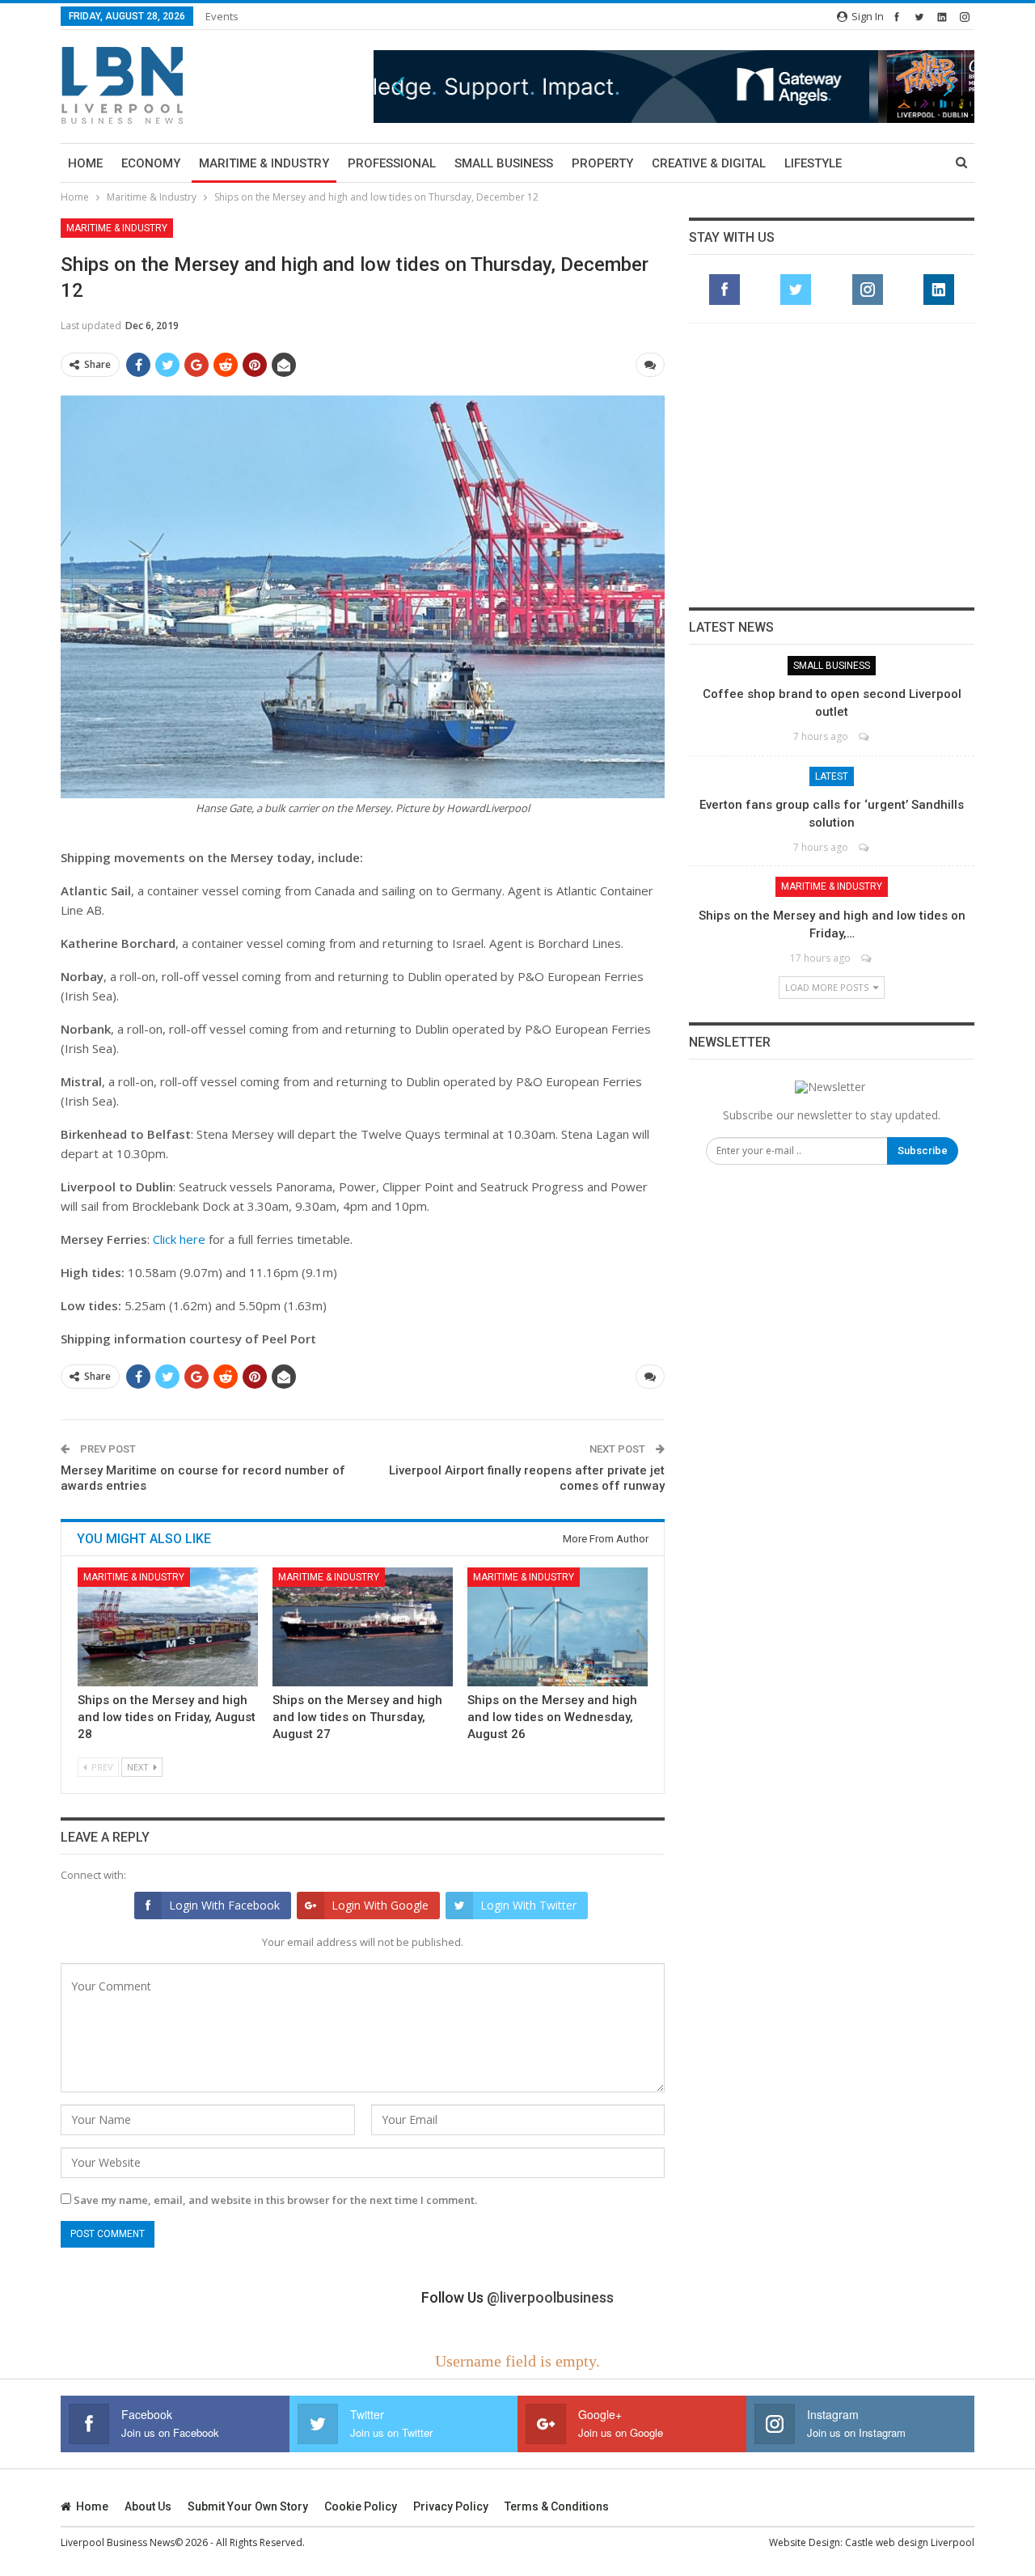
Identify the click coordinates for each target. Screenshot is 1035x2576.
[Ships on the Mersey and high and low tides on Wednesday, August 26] (558, 1627)
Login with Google (380, 1905)
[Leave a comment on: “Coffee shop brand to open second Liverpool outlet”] (865, 736)
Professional (392, 163)
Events (222, 16)
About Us (148, 2506)
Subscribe (923, 1151)
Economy (151, 163)
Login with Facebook (224, 1905)
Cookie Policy (361, 2506)
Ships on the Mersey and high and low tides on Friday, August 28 (167, 1717)
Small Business (504, 163)
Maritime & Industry (264, 163)
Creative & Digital (709, 163)
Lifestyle (813, 163)
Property (602, 163)
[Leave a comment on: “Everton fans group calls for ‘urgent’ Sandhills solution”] (865, 847)
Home (85, 163)
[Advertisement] (832, 465)
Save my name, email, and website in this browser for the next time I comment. (275, 2200)
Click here (179, 1239)
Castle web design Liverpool (910, 2542)
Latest (832, 776)
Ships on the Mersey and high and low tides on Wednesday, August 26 (552, 1717)
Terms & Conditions (557, 2506)
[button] (674, 86)
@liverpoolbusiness (550, 2297)
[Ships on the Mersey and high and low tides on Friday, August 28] (168, 1627)
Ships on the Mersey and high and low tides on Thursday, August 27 (357, 1717)
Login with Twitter (528, 1905)
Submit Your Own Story (248, 2506)
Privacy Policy (451, 2506)
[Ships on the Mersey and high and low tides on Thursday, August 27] (363, 1627)
